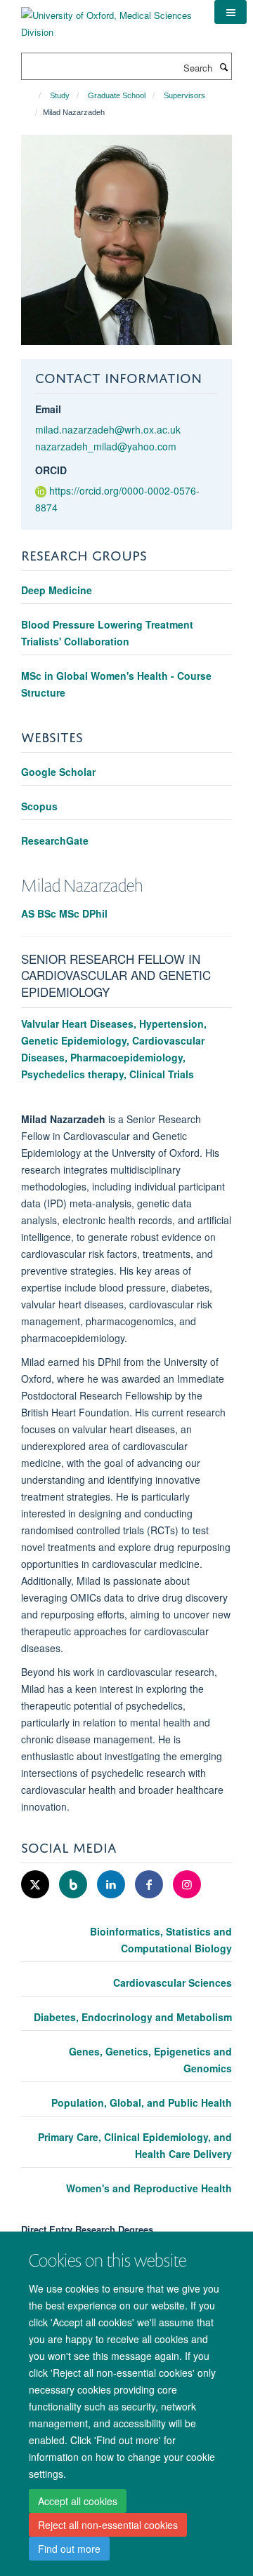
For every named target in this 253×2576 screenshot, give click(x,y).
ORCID (51, 470)
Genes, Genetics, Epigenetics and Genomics (150, 2060)
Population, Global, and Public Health (142, 2102)
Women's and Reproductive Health (149, 2188)
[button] (231, 12)
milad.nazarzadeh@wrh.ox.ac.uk (108, 429)
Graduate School (117, 95)
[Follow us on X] (37, 1885)
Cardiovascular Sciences (173, 1983)
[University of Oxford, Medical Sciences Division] (107, 19)
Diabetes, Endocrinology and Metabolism (133, 2017)
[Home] (33, 95)
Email (48, 409)
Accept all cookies (78, 2501)
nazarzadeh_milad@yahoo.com (106, 446)
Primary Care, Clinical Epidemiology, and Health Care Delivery (135, 2145)
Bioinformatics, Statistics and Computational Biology (161, 1940)
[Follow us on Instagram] (187, 1885)
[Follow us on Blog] (74, 1885)
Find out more (69, 2549)
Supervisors (184, 95)
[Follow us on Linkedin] (112, 1885)
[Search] (223, 67)
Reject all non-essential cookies (108, 2525)
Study (60, 95)
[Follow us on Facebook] (150, 1885)
